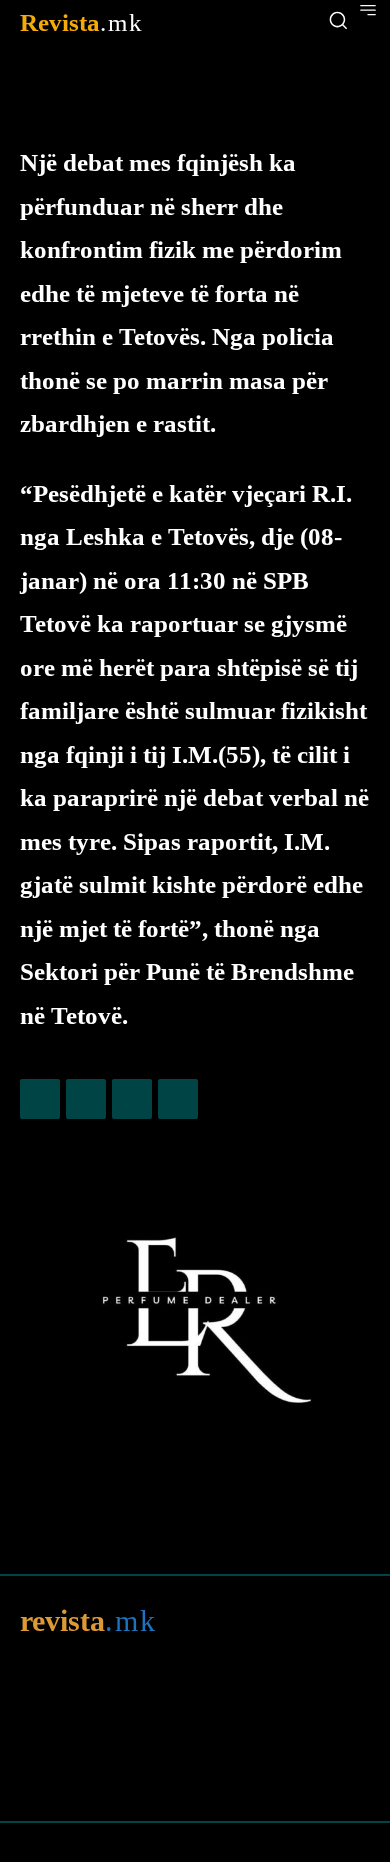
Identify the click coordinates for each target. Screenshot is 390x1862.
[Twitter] (86, 1099)
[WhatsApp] (178, 1099)
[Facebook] (40, 1099)
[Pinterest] (132, 1099)
